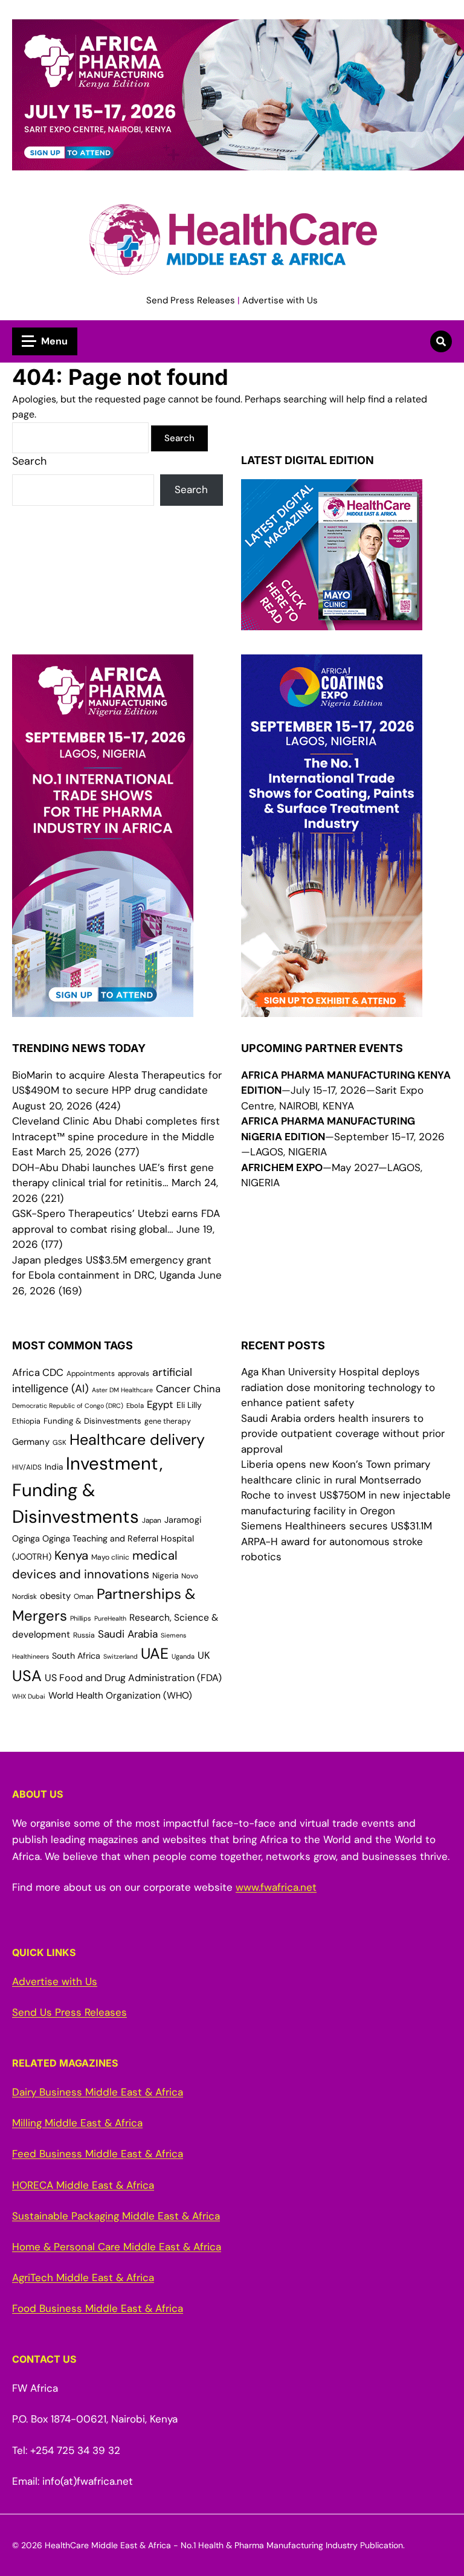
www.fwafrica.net (276, 1887)
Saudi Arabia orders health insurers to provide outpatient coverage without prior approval (343, 1434)
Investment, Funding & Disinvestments (87, 1490)
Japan (152, 1520)
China (207, 1389)
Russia (84, 1635)
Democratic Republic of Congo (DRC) (68, 1406)
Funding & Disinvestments (92, 1421)
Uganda (183, 1656)
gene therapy (168, 1421)
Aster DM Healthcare (122, 1390)
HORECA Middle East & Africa (83, 2185)
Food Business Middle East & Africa (98, 2308)
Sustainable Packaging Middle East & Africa (116, 2216)
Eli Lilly (189, 1405)
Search (29, 461)
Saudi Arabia (128, 1634)
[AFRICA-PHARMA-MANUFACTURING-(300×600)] (103, 1009)
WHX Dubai (29, 1696)
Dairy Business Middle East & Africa (98, 2092)
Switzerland (121, 1656)
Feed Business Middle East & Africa (98, 2154)
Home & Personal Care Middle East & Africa (117, 2247)
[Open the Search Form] (441, 341)
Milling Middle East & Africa (77, 2123)
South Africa (76, 1656)
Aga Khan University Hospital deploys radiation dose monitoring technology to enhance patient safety (338, 1387)
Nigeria (165, 1576)
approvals (134, 1374)
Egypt (160, 1405)
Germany (31, 1442)
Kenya (71, 1555)
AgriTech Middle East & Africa (83, 2277)
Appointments (91, 1374)
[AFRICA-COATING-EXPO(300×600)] (332, 1009)
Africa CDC (38, 1373)
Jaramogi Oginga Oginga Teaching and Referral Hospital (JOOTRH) (107, 1538)
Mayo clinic (110, 1557)
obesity (55, 1596)
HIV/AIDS (27, 1467)
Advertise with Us (280, 300)
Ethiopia (26, 1421)
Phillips (81, 1618)
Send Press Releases (191, 300)
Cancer (173, 1389)
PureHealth (110, 1618)
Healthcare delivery (137, 1440)
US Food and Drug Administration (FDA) (133, 1678)
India (54, 1467)
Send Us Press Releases (69, 2012)
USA (27, 1676)
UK (204, 1655)
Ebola (135, 1406)
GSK (60, 1443)
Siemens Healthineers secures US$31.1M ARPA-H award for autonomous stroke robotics (337, 1541)
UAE (155, 1654)
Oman (84, 1596)
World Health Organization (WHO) (120, 1696)
